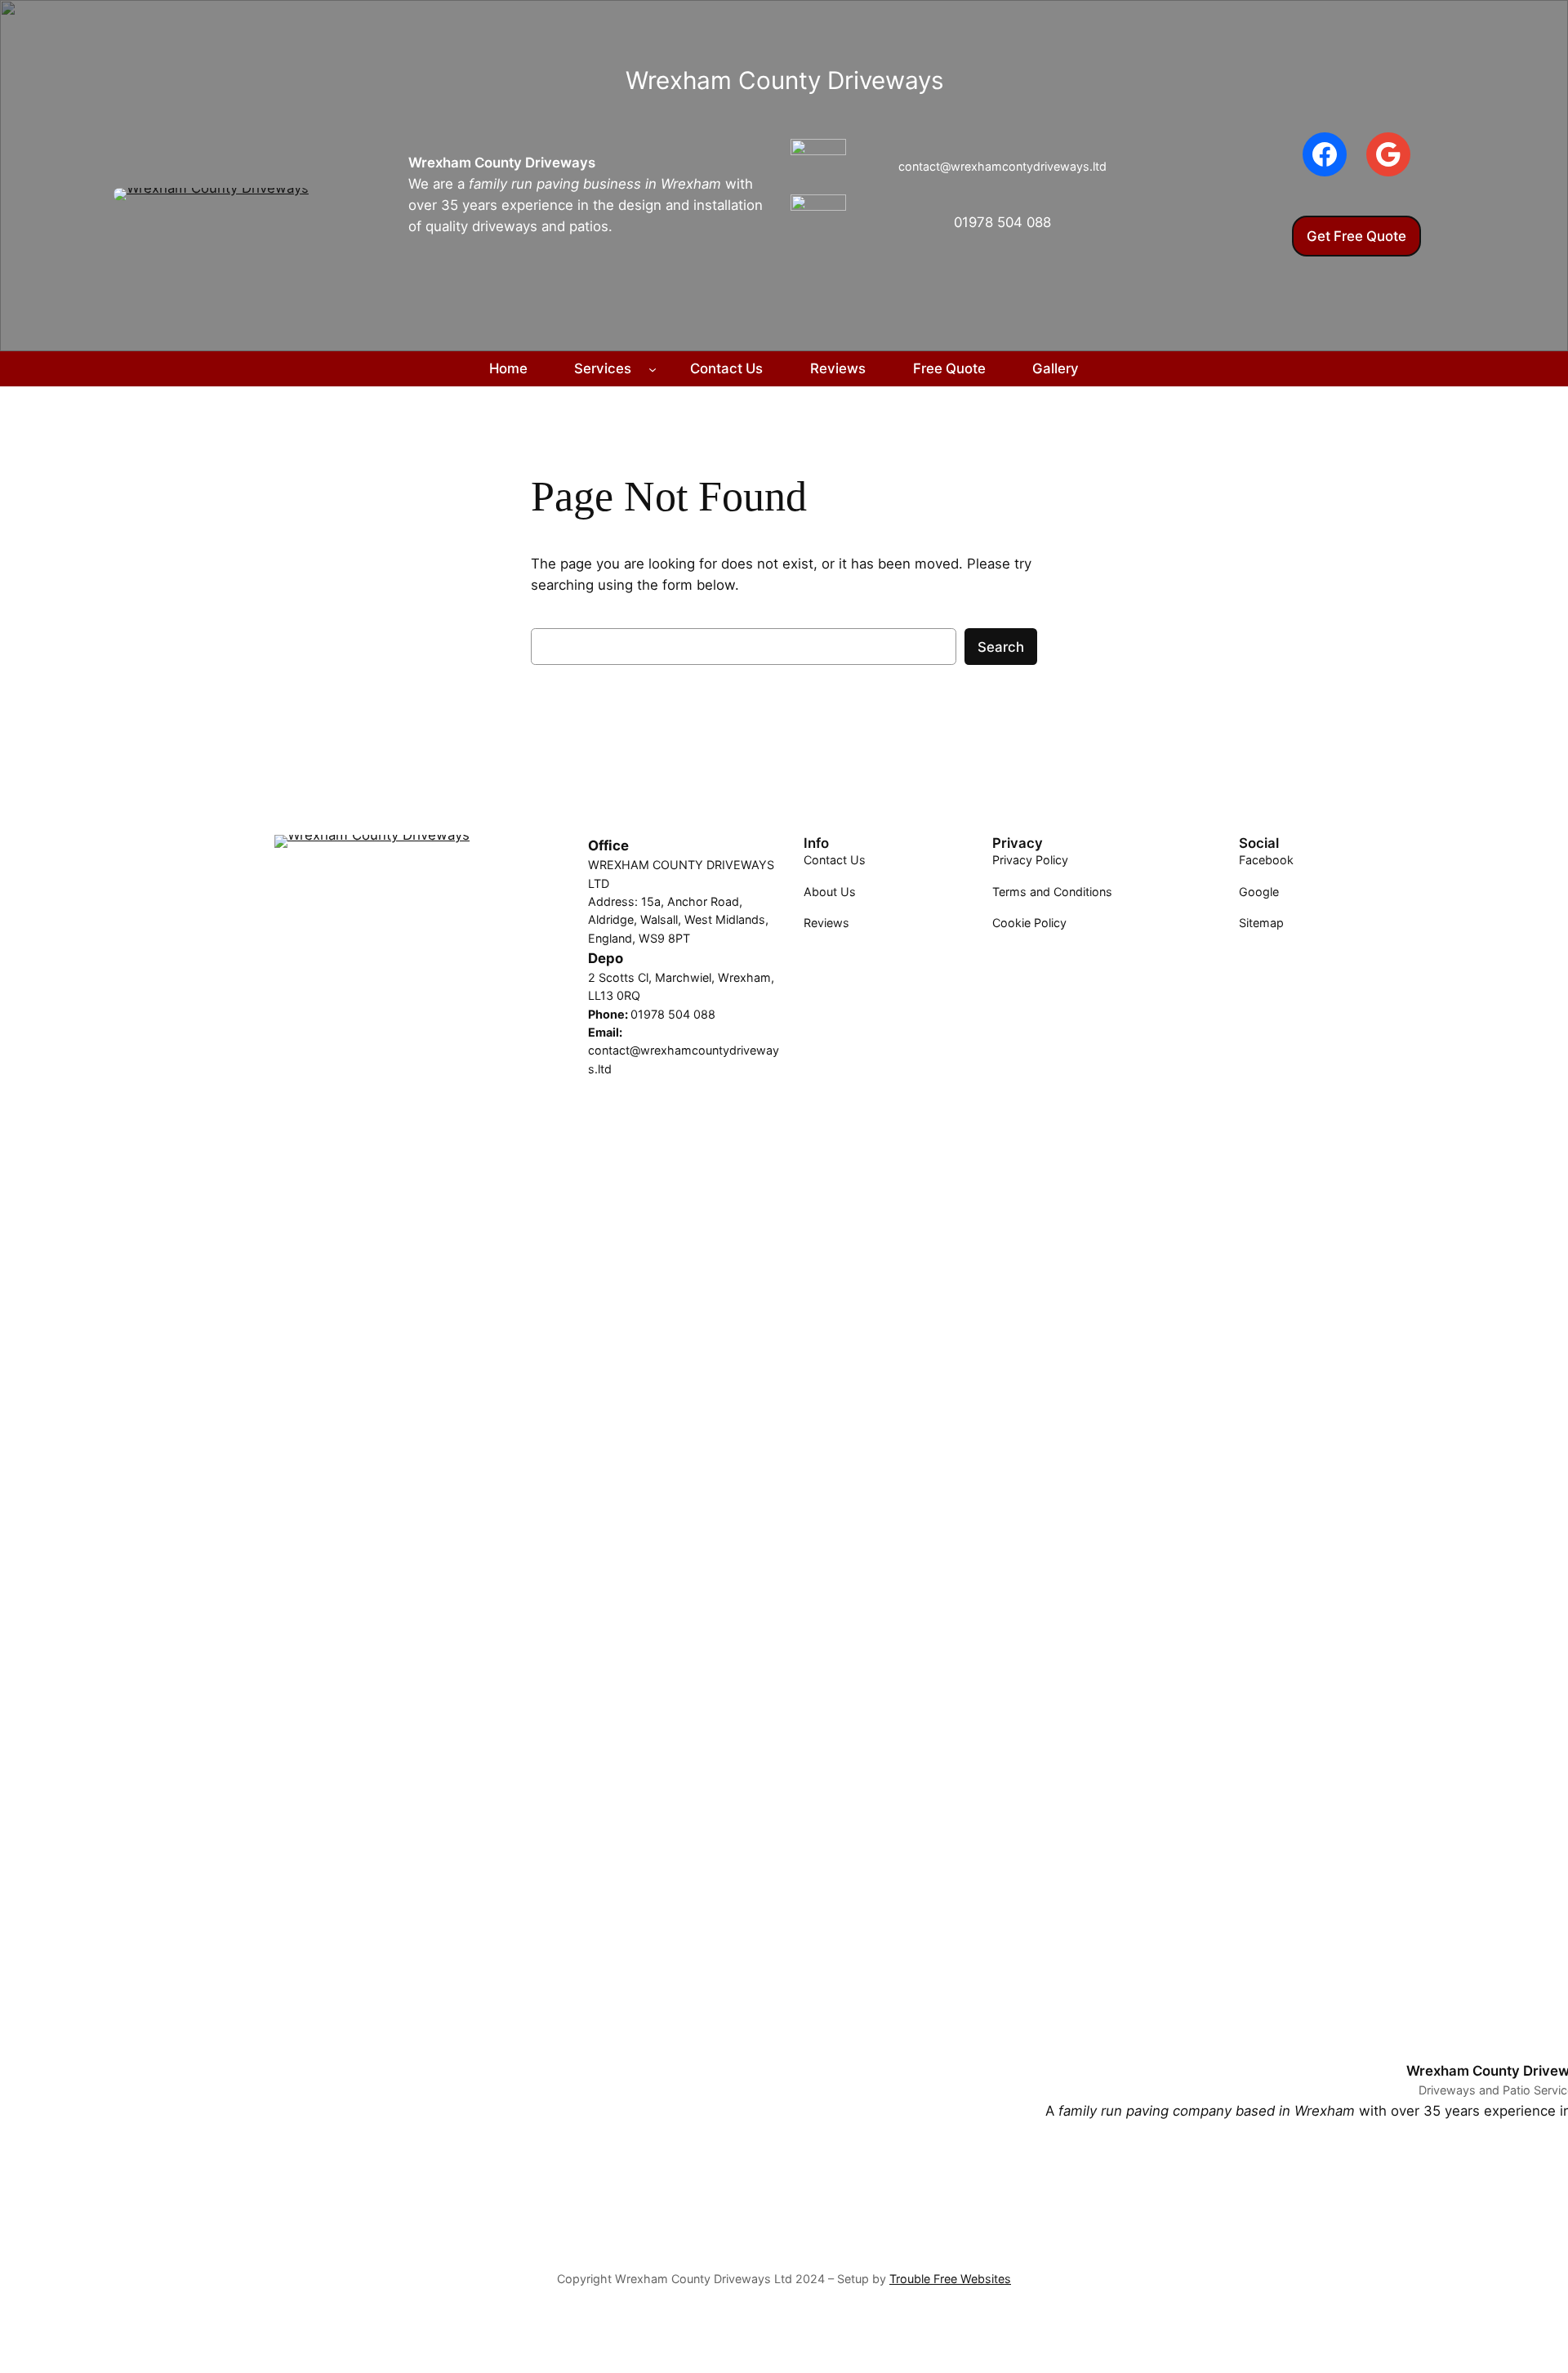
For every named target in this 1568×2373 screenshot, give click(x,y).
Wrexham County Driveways (502, 163)
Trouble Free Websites (950, 2279)
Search (1001, 647)
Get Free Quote (1356, 236)
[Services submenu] (653, 368)
